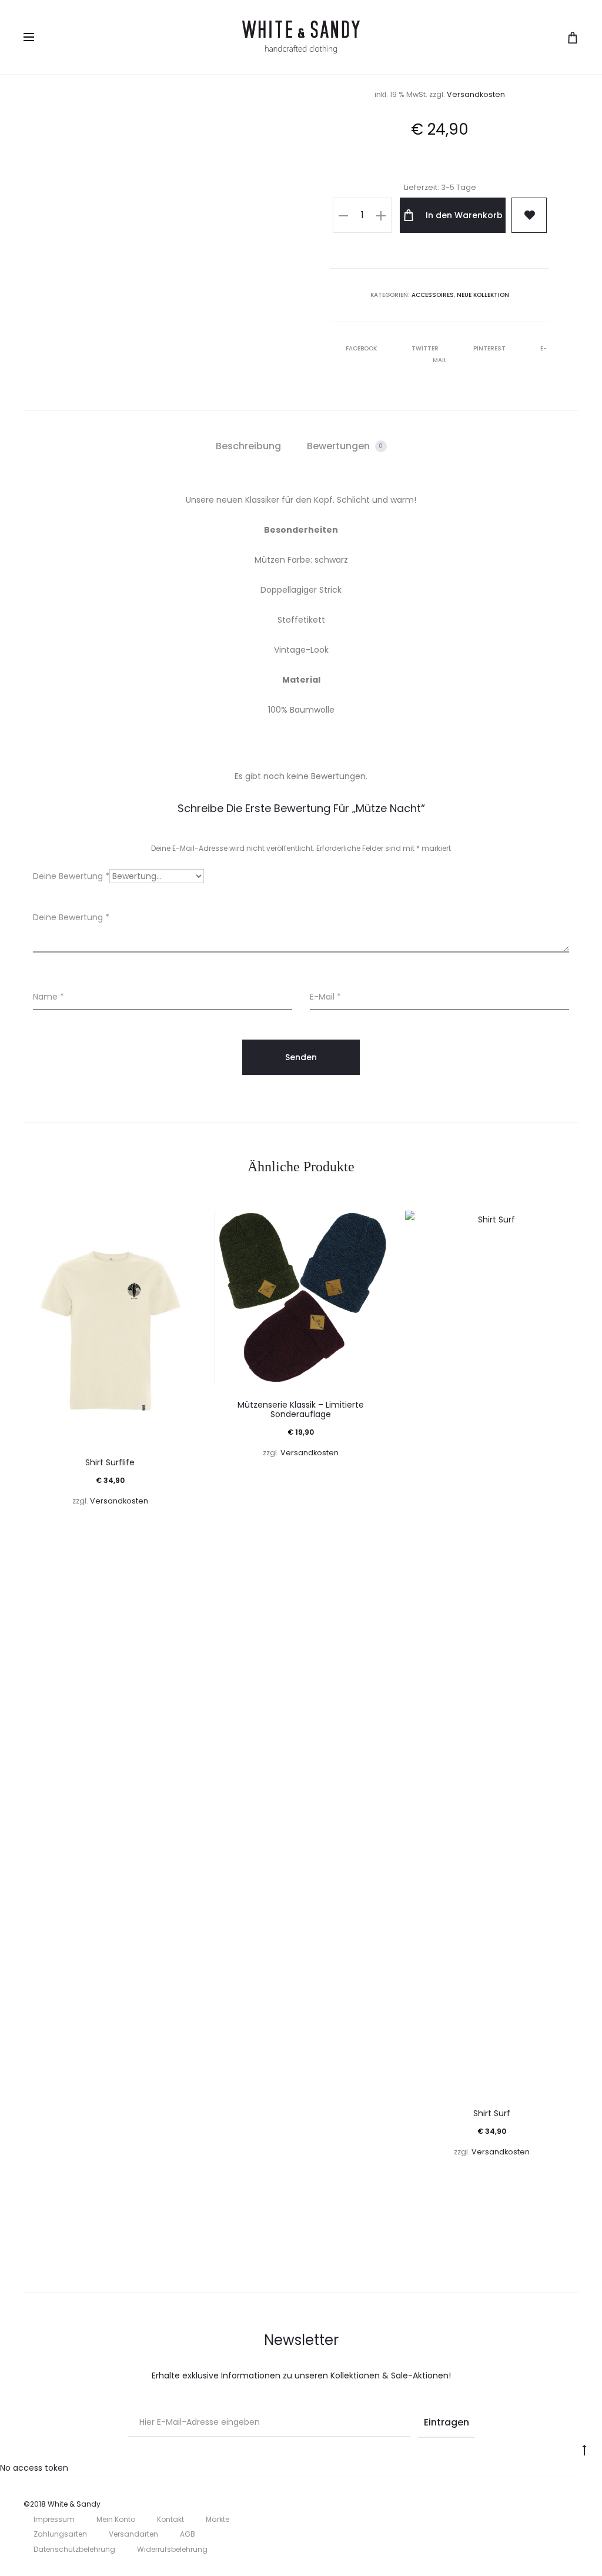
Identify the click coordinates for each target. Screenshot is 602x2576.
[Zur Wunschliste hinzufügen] (182, 1225)
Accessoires (433, 295)
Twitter (426, 348)
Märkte (218, 2519)
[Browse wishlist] (529, 215)
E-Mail (325, 997)
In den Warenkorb (463, 215)
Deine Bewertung (71, 876)
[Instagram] (575, 2504)
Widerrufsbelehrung (172, 2549)
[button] (343, 215)
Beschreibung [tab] (248, 446)
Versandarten (133, 2534)
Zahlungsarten (60, 2534)
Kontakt (170, 2519)
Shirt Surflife (110, 1462)
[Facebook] (549, 2504)
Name (49, 997)
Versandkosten (476, 94)
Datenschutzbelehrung (74, 2549)
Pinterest (490, 348)
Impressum (54, 2519)
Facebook (362, 348)
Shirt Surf (492, 2113)
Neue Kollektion (483, 295)
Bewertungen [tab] (345, 446)
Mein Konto (116, 2519)
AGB (188, 2534)
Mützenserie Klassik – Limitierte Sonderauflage (301, 1410)
